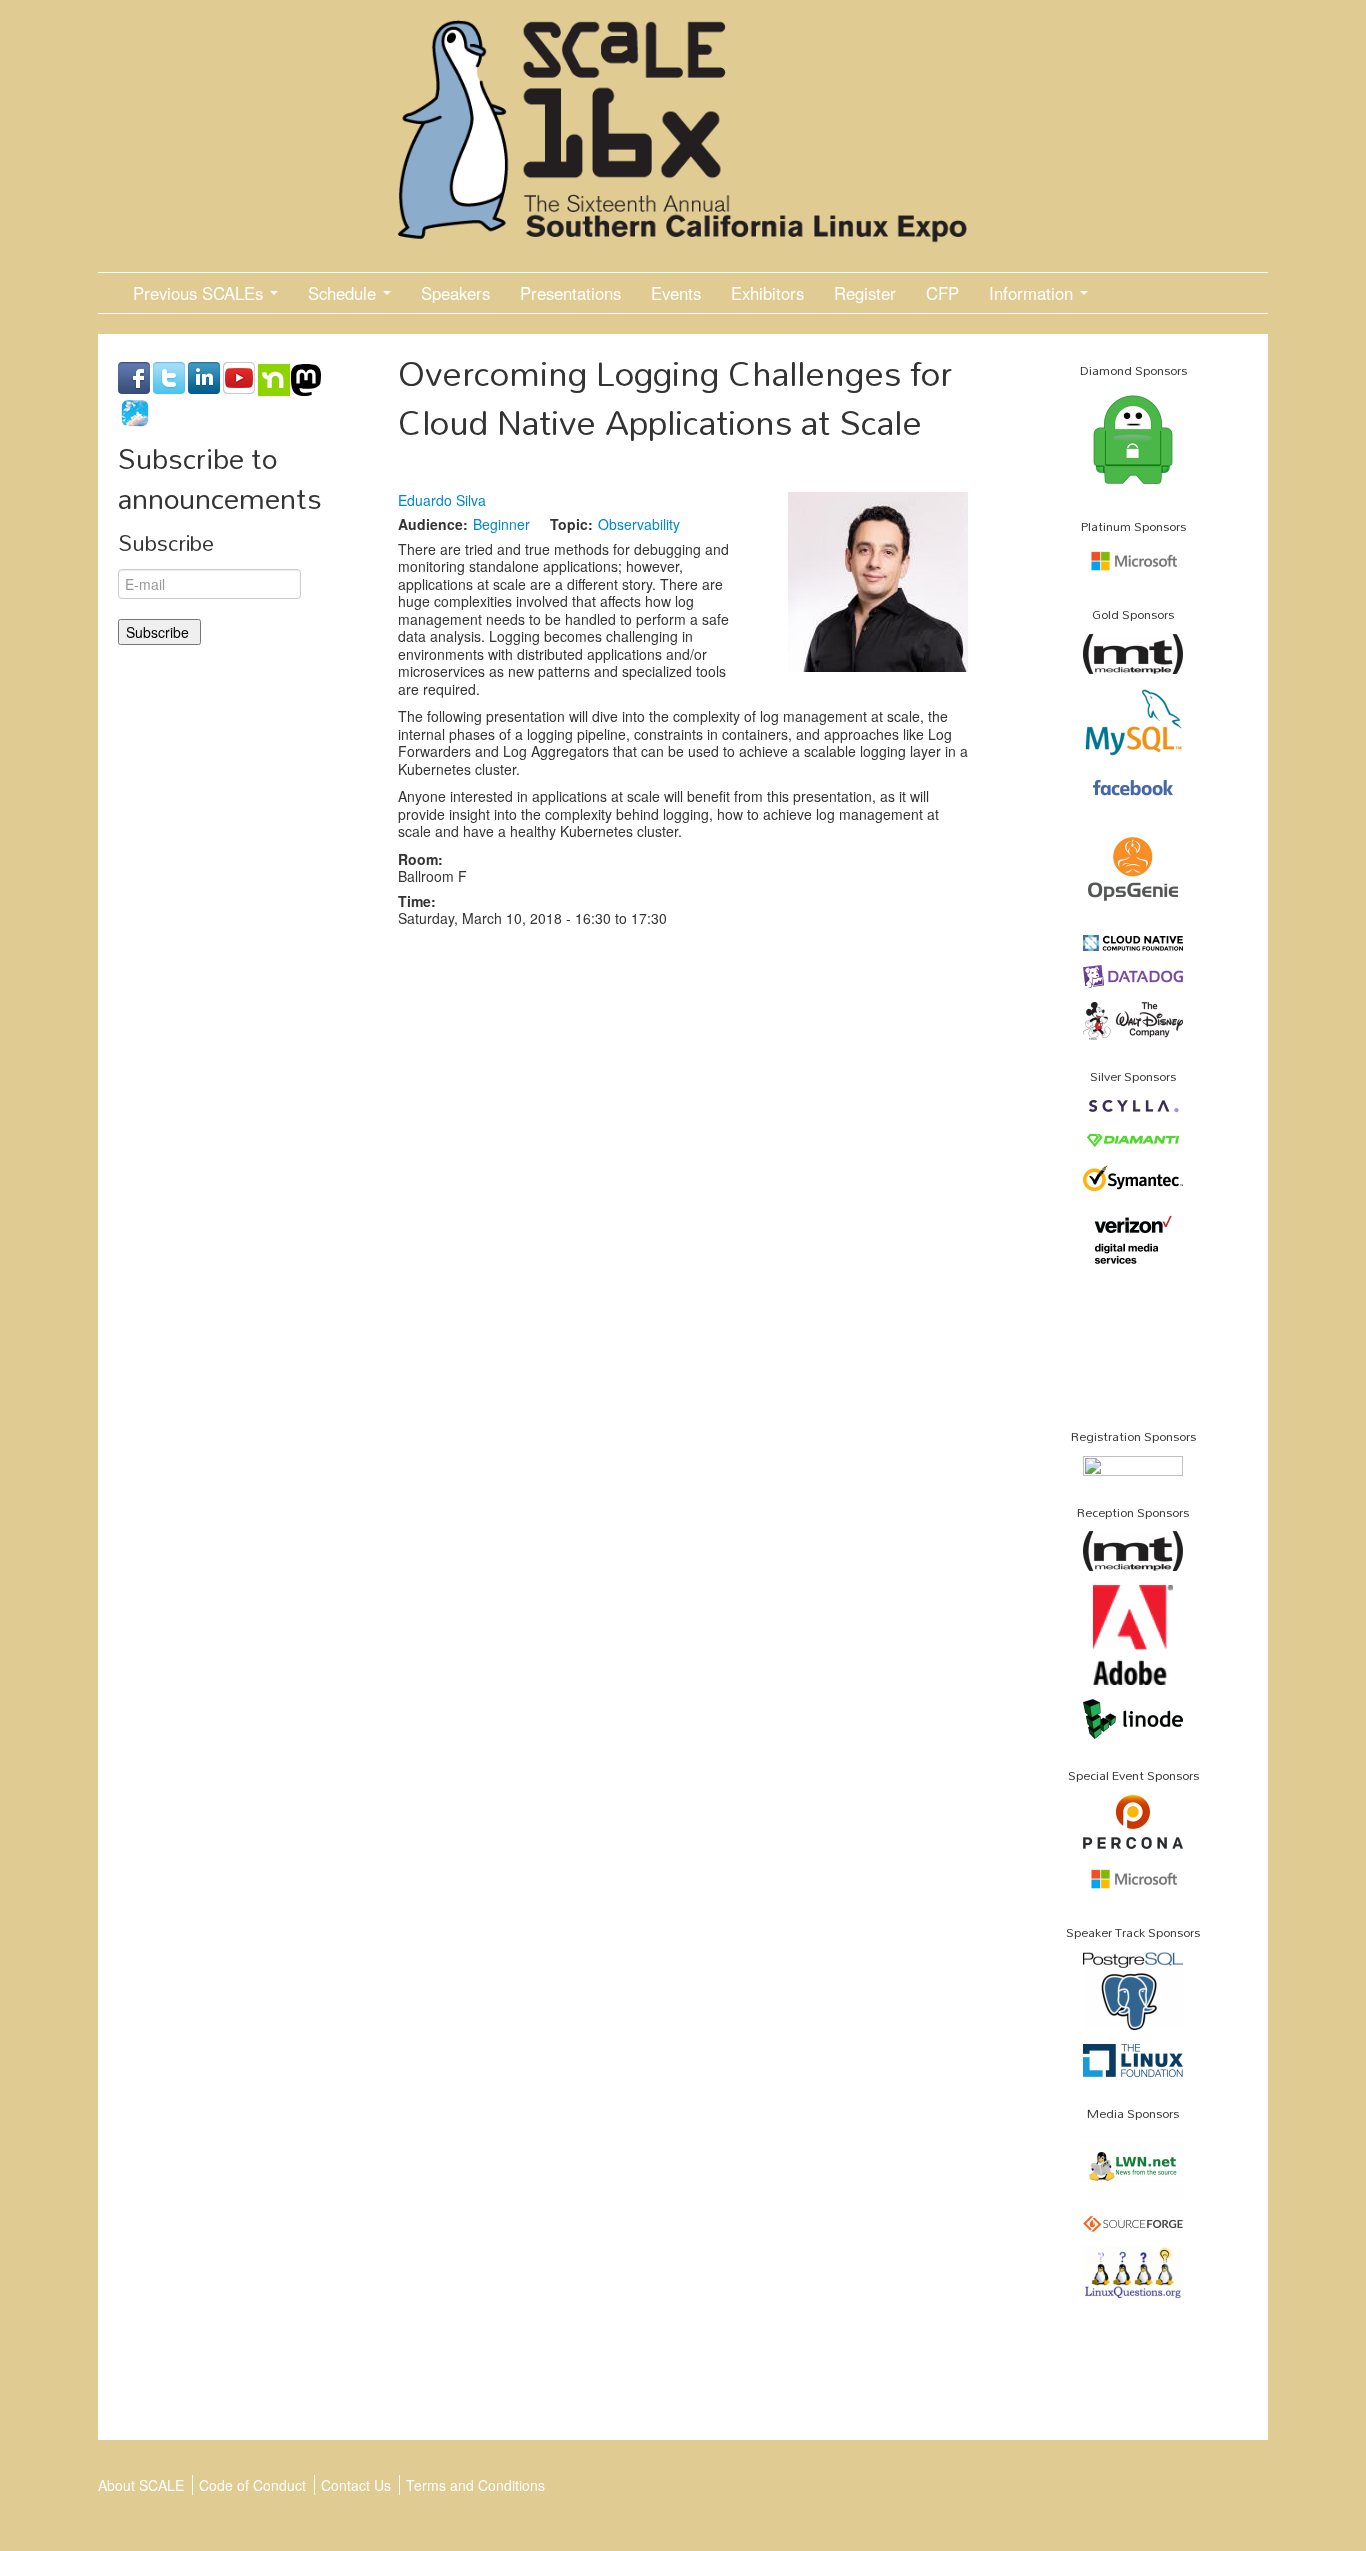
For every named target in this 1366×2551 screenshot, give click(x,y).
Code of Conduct (252, 2485)
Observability (639, 524)
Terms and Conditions (475, 2485)
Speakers (455, 293)
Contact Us (356, 2485)
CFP (942, 293)
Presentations (570, 293)
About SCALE (141, 2485)
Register (865, 293)
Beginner (501, 524)
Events (676, 293)
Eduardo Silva (442, 500)
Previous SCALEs (200, 293)
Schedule (344, 293)
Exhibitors (767, 293)
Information (1033, 293)
